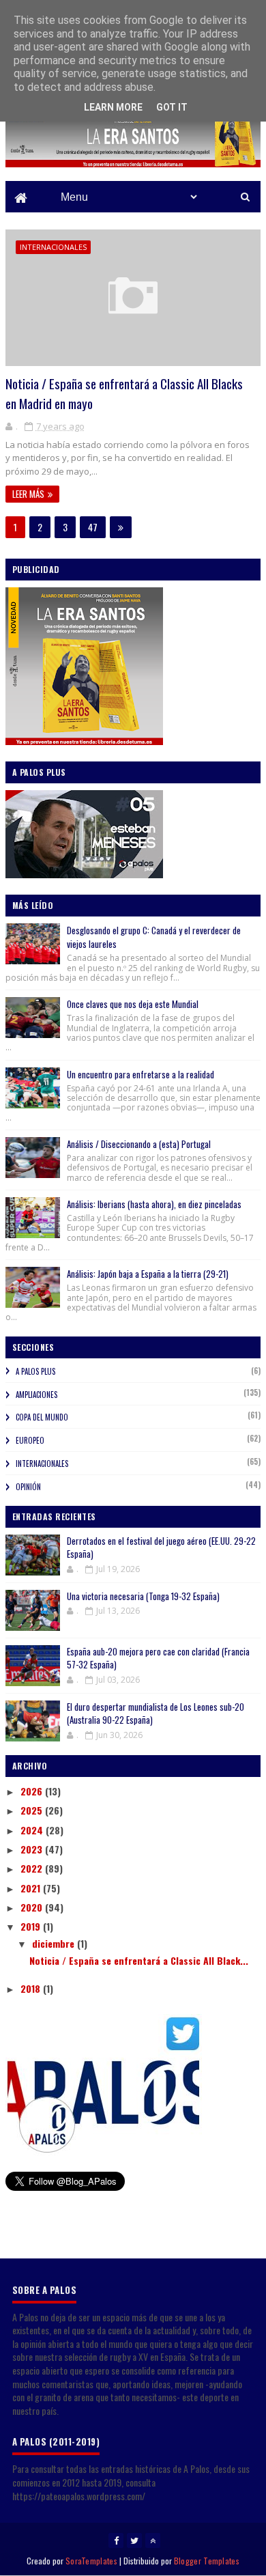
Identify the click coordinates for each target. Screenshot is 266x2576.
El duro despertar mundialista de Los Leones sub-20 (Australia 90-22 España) (156, 1713)
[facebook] (116, 2540)
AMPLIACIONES (36, 1395)
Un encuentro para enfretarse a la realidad (141, 1074)
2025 (33, 1810)
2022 (33, 1868)
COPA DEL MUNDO (42, 1417)
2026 (33, 1791)
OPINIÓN (28, 1487)
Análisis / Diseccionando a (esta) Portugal (139, 1144)
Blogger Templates (207, 2561)
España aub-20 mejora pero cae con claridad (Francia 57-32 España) (158, 1658)
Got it (172, 107)
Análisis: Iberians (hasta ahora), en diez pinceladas (154, 1204)
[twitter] (134, 2540)
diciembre (55, 1943)
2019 (32, 1926)
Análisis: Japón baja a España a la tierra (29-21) (148, 1274)
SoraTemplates (91, 2561)
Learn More (113, 107)
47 (93, 527)
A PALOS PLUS (35, 1371)
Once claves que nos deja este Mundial (133, 1004)
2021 (32, 1888)
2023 (33, 1849)
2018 (32, 1988)
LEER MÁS (28, 494)
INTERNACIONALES (53, 247)
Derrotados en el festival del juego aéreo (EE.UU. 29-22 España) (161, 1548)
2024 (33, 1830)
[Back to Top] (153, 2540)
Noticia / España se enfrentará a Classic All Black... (139, 1960)
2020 (33, 1907)
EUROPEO (30, 1440)
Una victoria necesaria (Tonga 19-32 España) (143, 1596)
